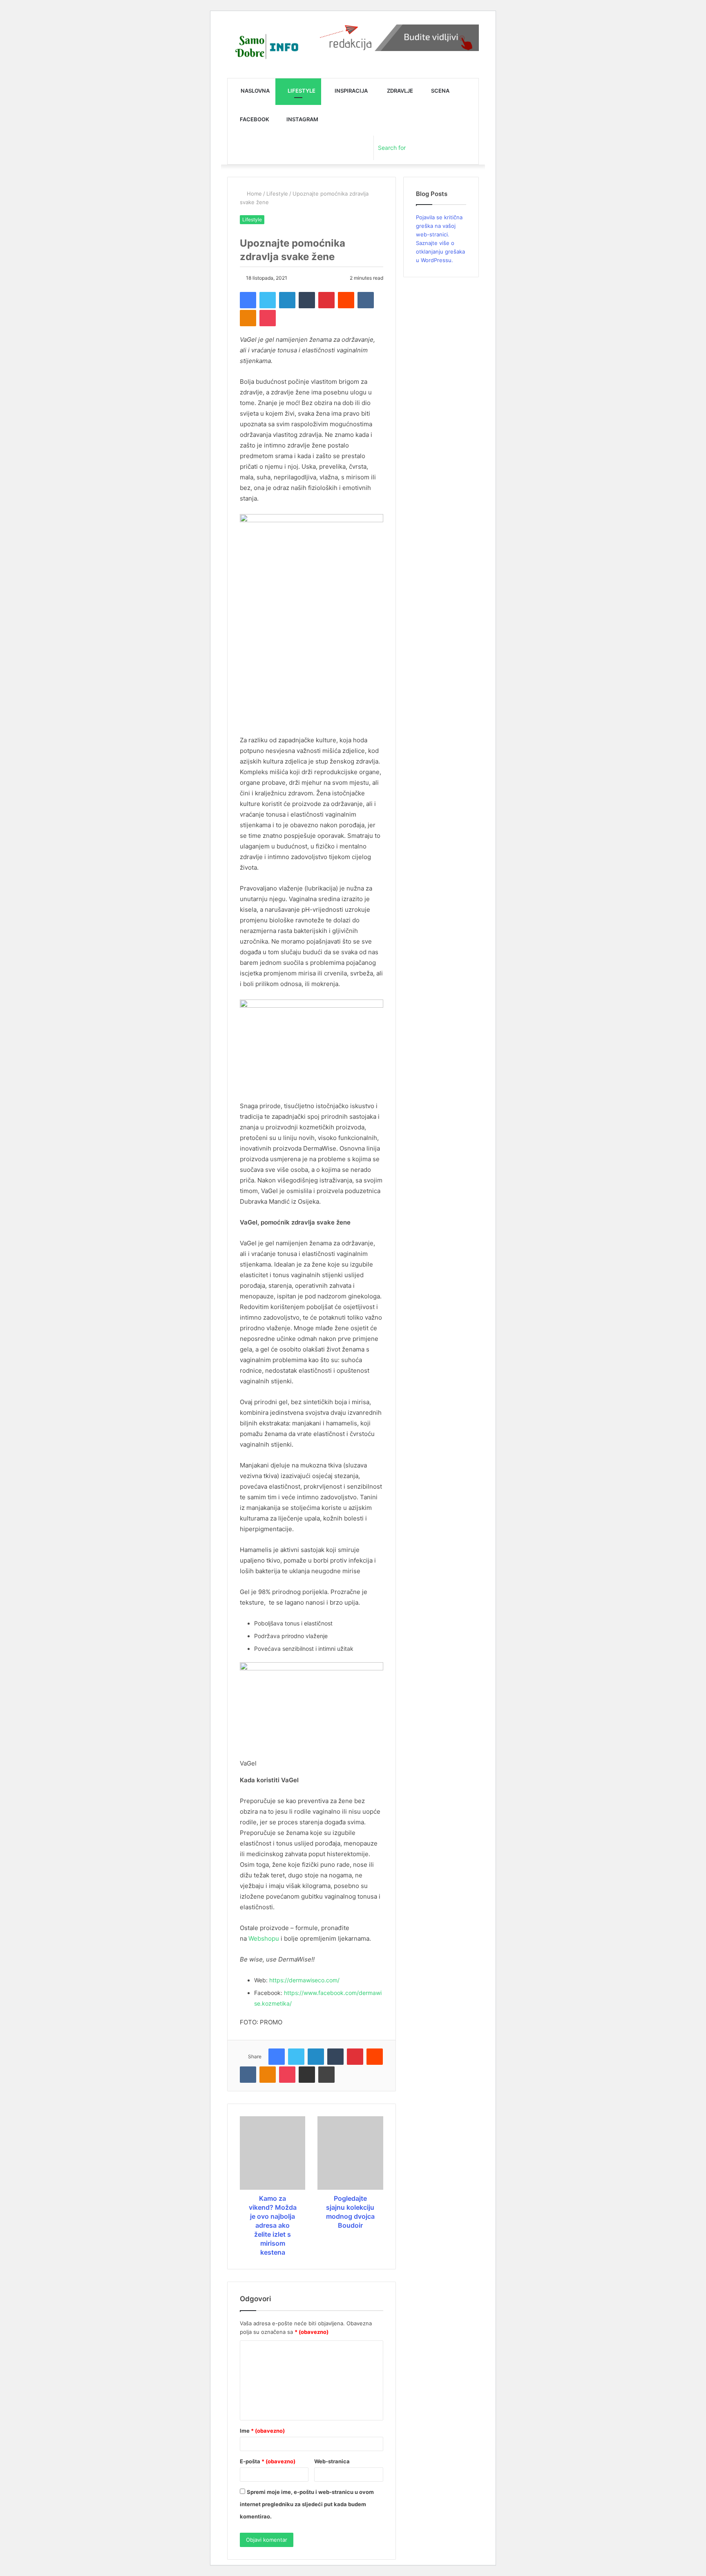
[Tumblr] (307, 300)
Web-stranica (332, 2461)
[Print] (326, 2075)
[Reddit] (346, 300)
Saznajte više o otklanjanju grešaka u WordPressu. (440, 252)
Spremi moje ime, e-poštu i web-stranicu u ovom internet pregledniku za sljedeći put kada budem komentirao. (307, 2504)
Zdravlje (399, 91)
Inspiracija (351, 91)
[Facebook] (248, 300)
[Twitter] (268, 300)
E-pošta (268, 2461)
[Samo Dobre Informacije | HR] (265, 47)
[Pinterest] (326, 300)
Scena (440, 91)
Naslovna (255, 91)
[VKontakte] (366, 300)
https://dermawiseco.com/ (304, 1980)
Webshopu (264, 1938)
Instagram (302, 119)
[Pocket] (268, 318)
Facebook (254, 119)
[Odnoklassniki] (248, 318)
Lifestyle (301, 91)
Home (254, 194)
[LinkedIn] (287, 300)
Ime (262, 2431)
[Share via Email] (307, 2075)
